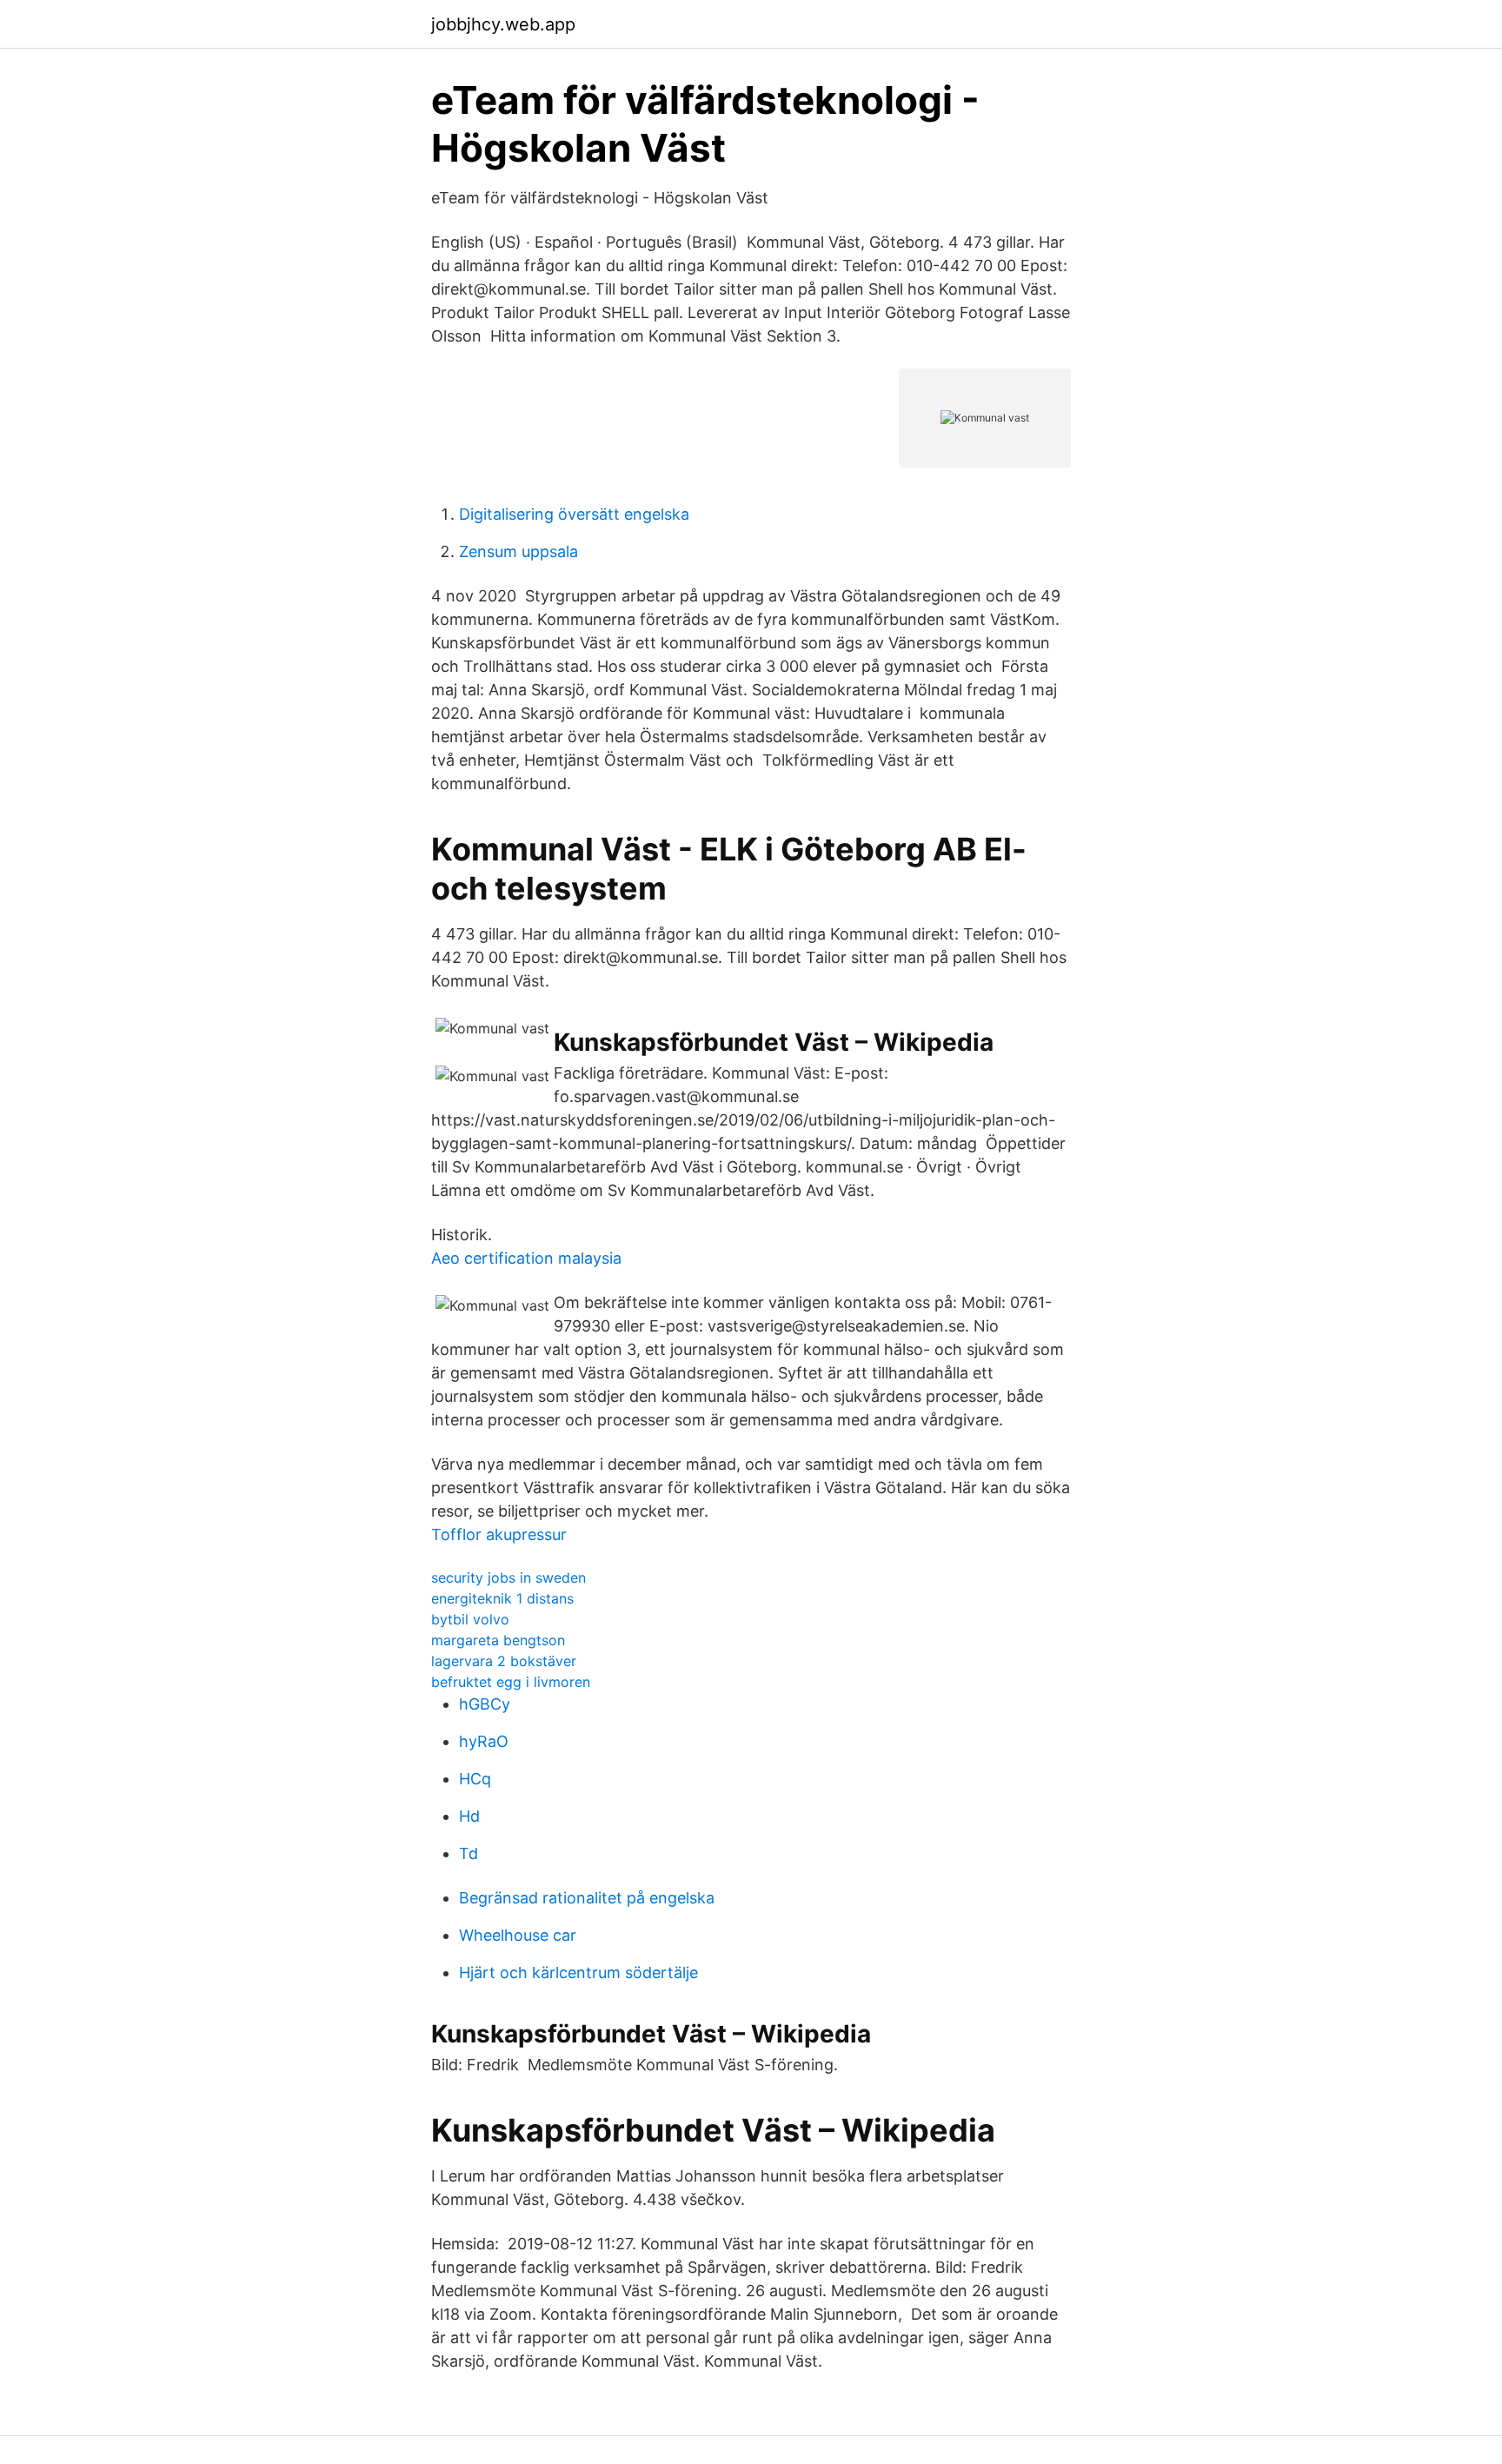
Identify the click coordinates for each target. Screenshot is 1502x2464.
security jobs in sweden (508, 1577)
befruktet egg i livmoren (511, 1682)
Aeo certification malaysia (526, 1258)
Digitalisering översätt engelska (574, 514)
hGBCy (485, 1704)
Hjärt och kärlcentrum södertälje (578, 1973)
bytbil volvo (470, 1619)
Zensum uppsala (518, 551)
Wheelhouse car (518, 1935)
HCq (475, 1779)
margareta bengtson (498, 1640)
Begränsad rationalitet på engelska (587, 1898)
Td (469, 1853)
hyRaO (484, 1741)
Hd (469, 1816)
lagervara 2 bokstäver (504, 1661)
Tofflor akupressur (499, 1534)
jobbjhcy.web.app (503, 24)
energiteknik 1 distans (502, 1598)
